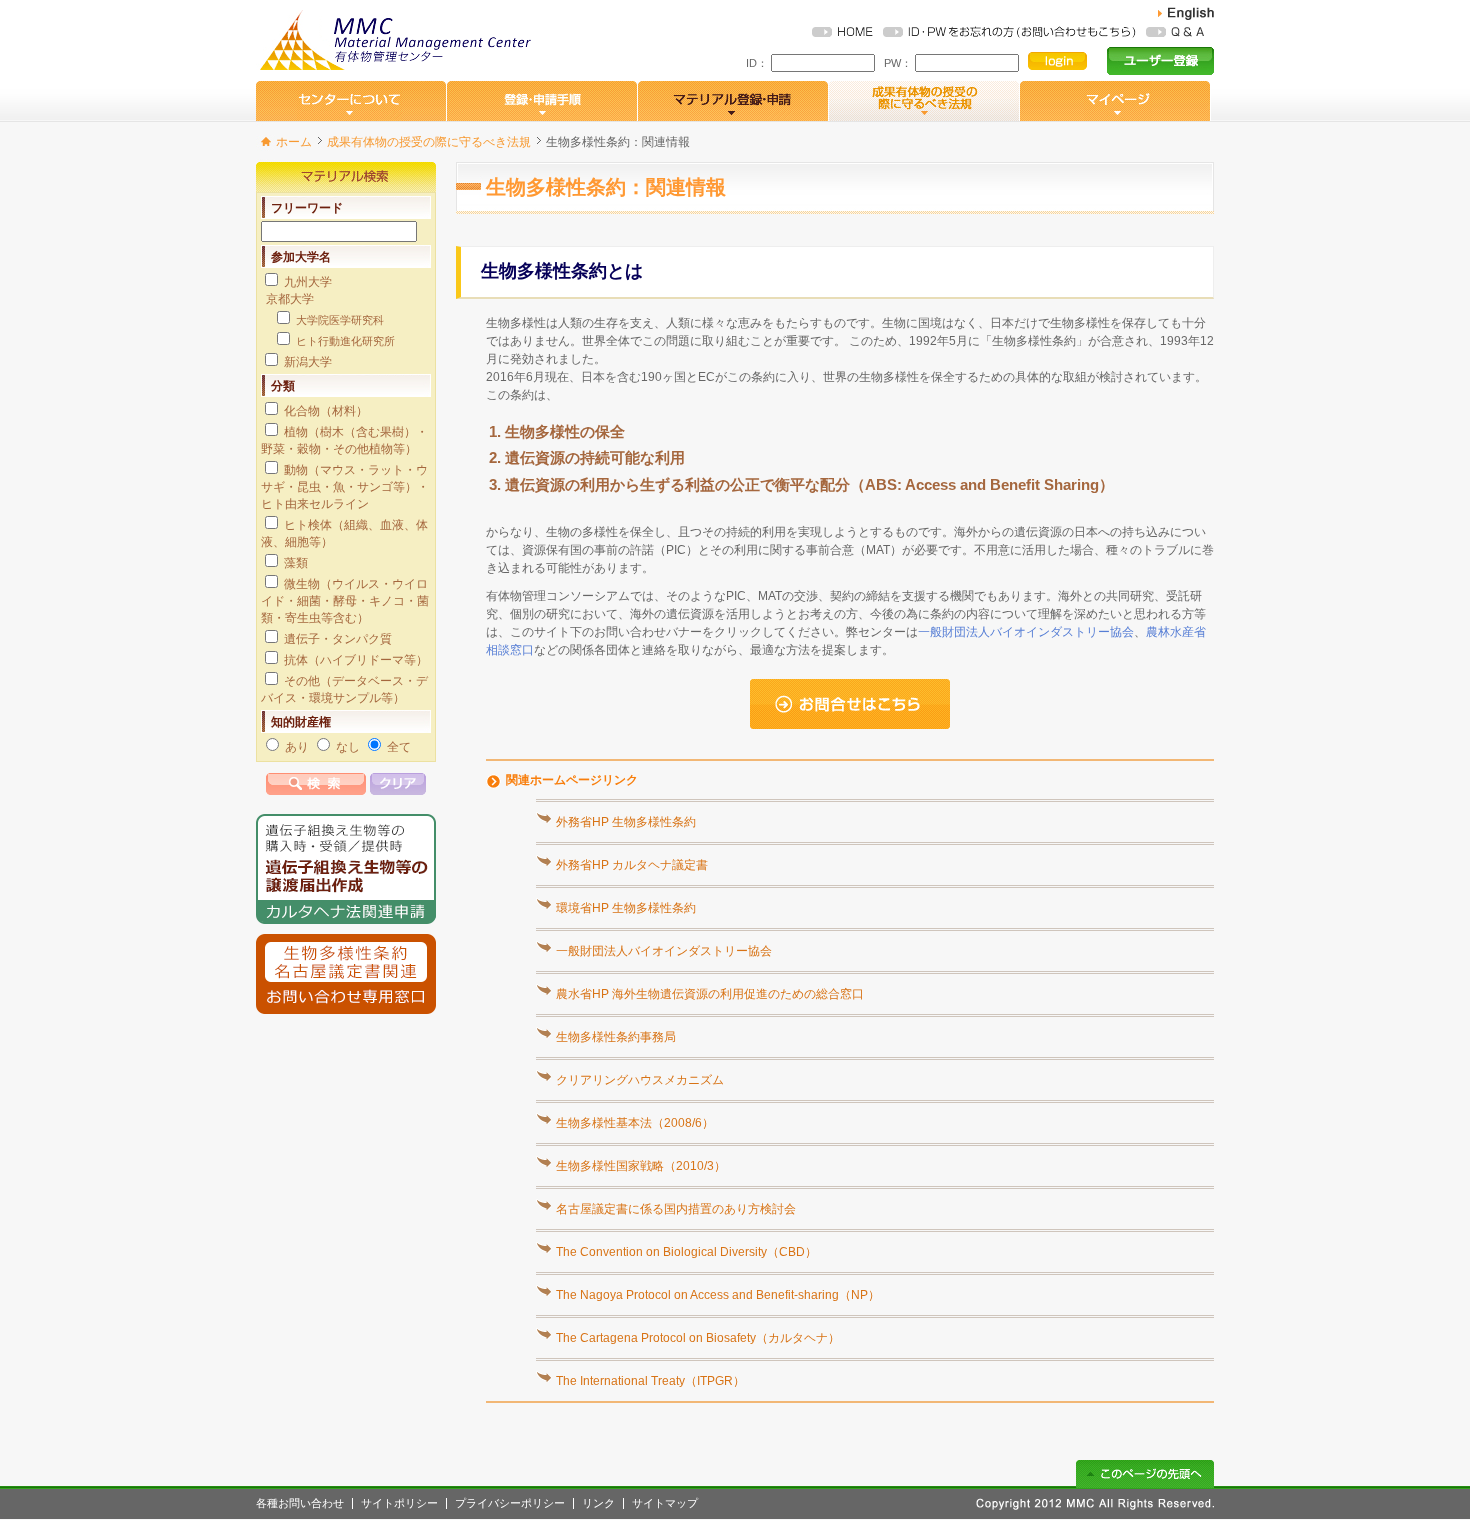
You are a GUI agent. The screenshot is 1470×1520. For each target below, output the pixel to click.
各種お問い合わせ (300, 1503)
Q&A (1175, 32)
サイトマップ (665, 1503)
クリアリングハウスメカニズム (640, 1080)
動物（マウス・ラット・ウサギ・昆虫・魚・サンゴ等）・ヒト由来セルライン (345, 487)
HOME (842, 32)
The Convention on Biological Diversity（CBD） (686, 1252)
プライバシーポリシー (510, 1503)
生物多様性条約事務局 (616, 1037)
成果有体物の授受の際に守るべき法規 (429, 142)
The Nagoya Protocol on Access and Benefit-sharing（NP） (718, 1295)
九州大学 (308, 282)
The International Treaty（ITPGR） (650, 1381)
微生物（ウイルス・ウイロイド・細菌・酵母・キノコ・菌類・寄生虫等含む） (345, 601)
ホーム (294, 142)
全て (399, 747)
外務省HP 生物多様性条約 (626, 822)
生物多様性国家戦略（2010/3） (641, 1166)
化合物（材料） (326, 411)
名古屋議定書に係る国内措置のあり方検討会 (676, 1209)
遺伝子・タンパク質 (338, 639)
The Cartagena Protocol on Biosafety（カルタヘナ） (698, 1338)
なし (348, 747)
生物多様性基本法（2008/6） (635, 1123)
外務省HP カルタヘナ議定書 (632, 865)
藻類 (296, 563)
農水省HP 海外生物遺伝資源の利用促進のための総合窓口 (710, 994)
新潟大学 (308, 362)
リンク (598, 1503)
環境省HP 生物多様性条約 (626, 908)
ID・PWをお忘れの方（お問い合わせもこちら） (1009, 32)
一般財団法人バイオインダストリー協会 (1026, 632)
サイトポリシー (399, 1503)
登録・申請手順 (542, 101)
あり (297, 747)
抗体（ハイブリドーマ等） (356, 660)
